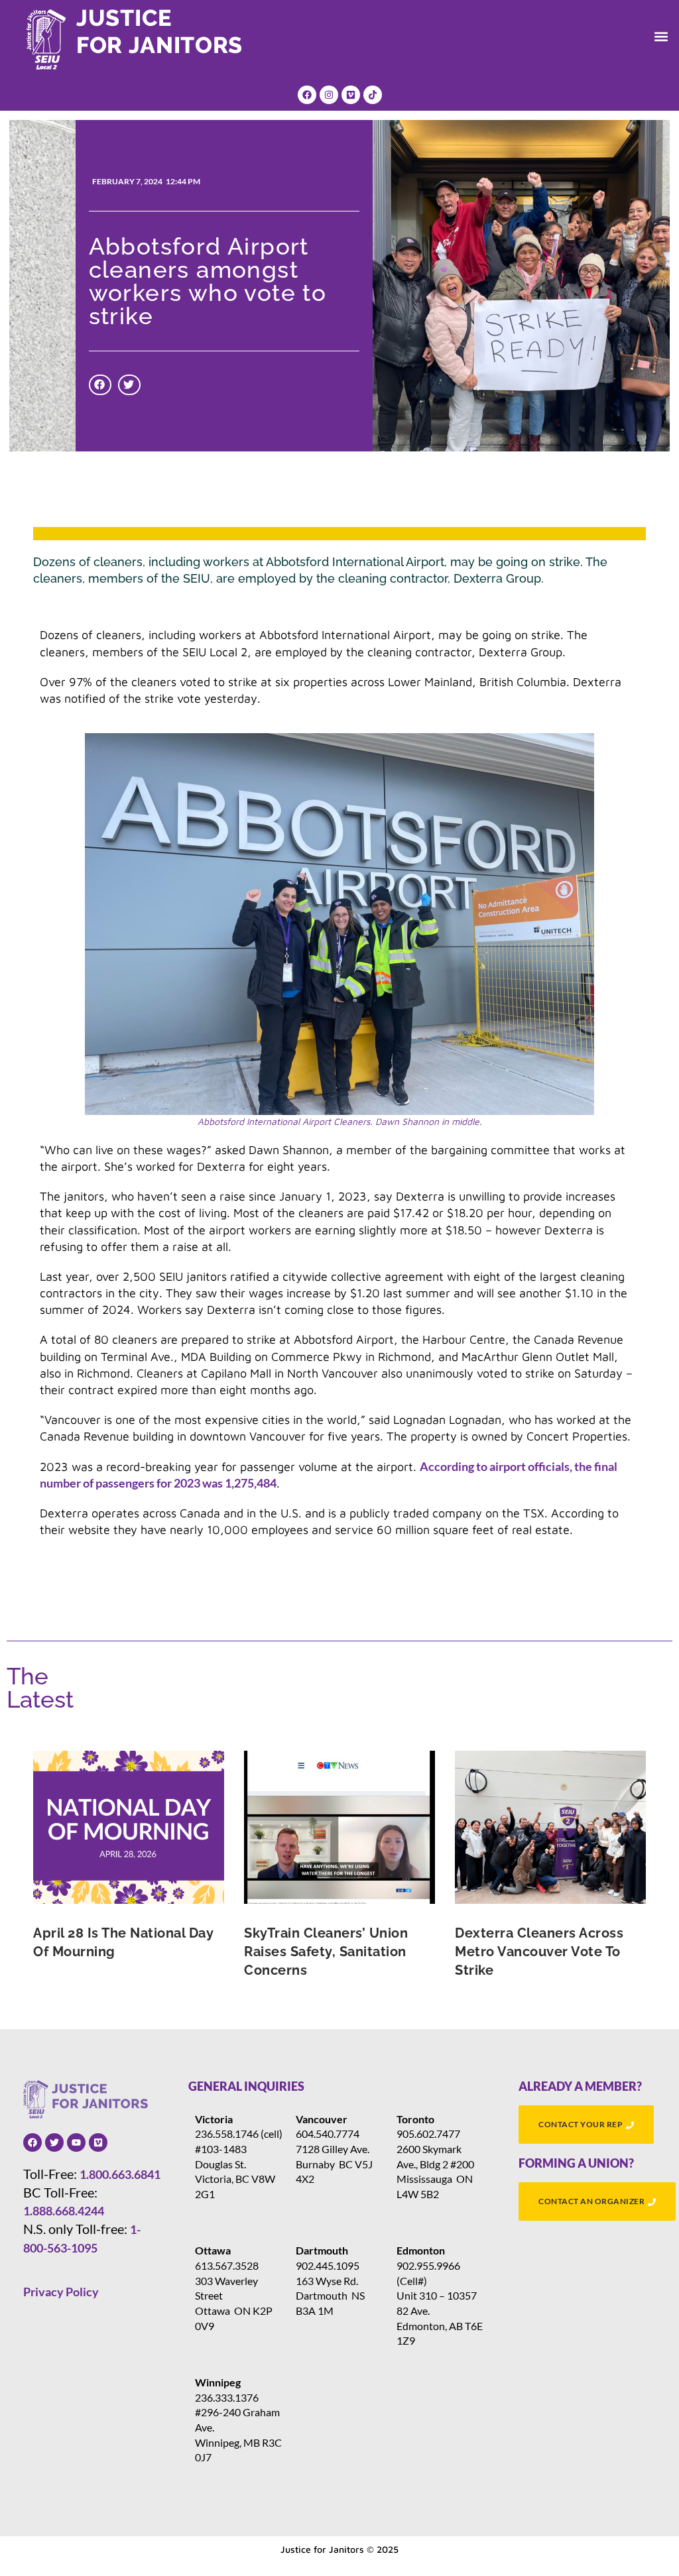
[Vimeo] (351, 95)
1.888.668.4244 (64, 2211)
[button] (661, 36)
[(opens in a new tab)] (129, 1827)
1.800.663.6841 (120, 2174)
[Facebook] (307, 95)
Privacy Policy (61, 2292)
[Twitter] (54, 2142)
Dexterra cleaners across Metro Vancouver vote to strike (539, 1952)
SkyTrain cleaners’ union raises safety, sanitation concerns (326, 1952)
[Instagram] (329, 95)
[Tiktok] (373, 95)
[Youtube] (76, 2142)
